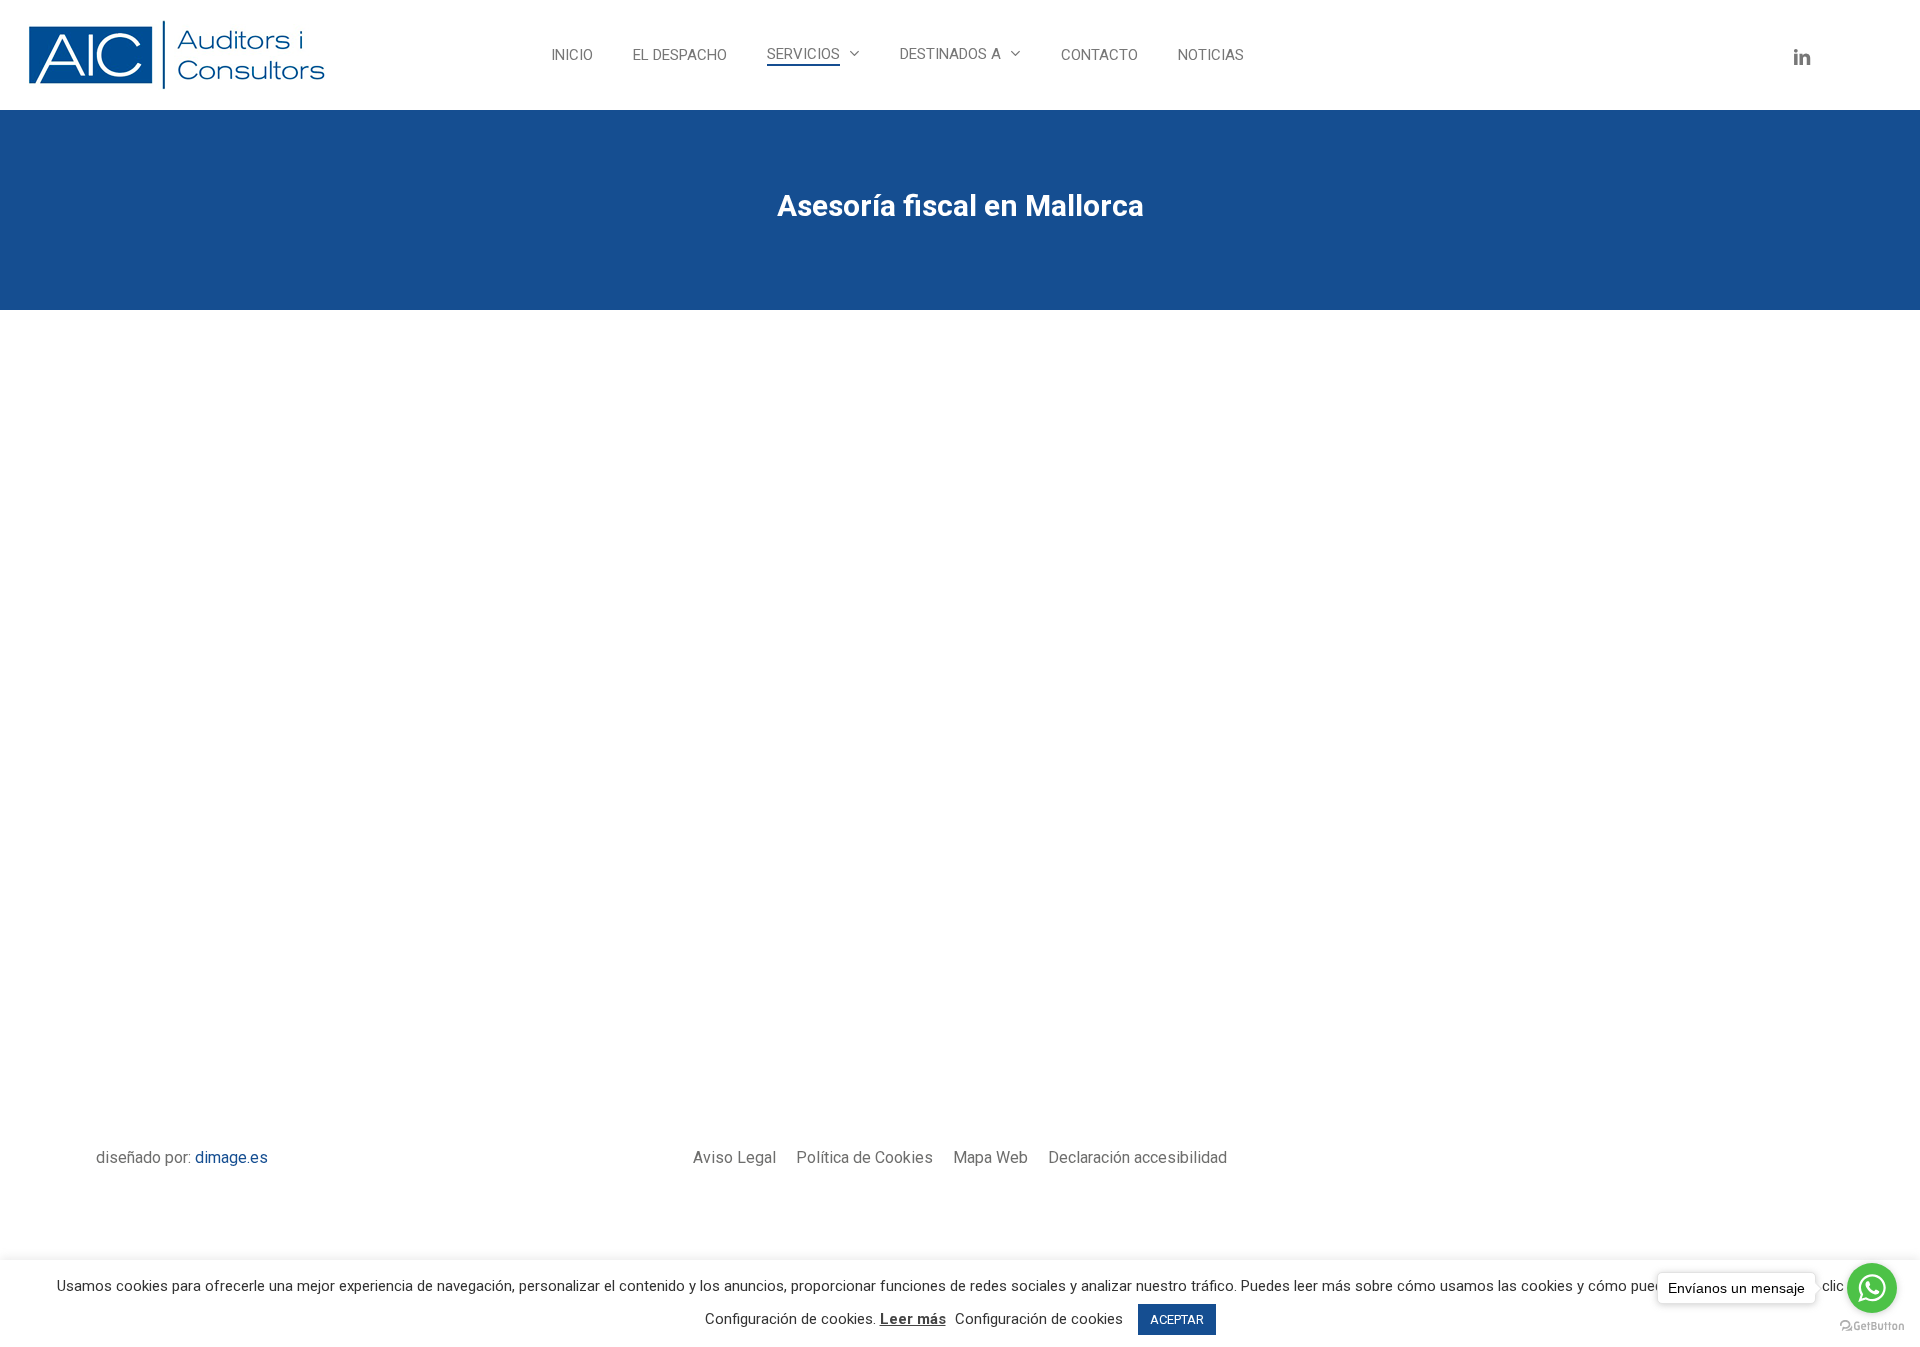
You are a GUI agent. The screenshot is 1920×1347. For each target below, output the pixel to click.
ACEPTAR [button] (1177, 1319)
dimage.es (231, 1157)
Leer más (913, 1319)
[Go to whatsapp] (1872, 1288)
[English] (1358, 54)
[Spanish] (1295, 54)
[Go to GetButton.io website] (1872, 1326)
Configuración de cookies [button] (1039, 1319)
